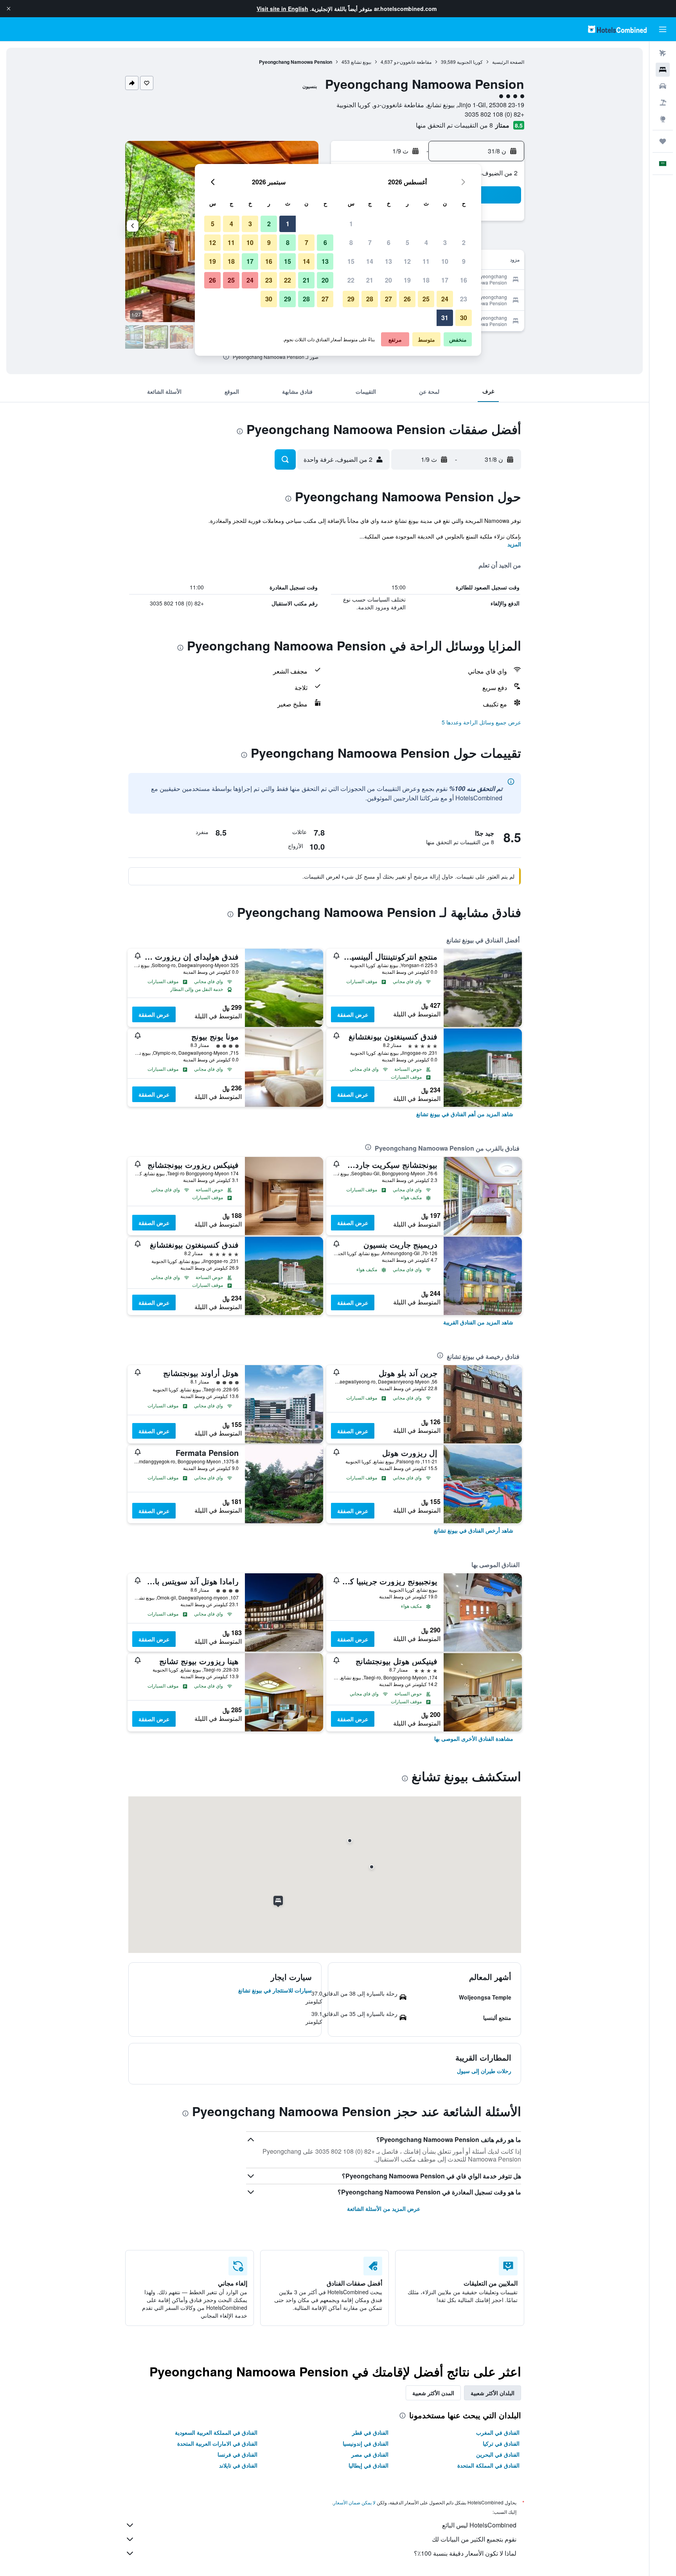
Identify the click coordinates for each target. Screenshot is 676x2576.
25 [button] (426, 299)
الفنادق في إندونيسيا (366, 2443)
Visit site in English (282, 9)
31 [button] (445, 318)
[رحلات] (663, 141)
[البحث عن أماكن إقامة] (663, 70)
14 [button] (370, 261)
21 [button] (370, 280)
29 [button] (351, 299)
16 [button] (464, 280)
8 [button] (351, 242)
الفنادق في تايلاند (238, 2465)
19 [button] (407, 280)
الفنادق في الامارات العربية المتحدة (217, 2443)
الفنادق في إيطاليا (369, 2465)
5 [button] (407, 242)
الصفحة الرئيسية (508, 62)
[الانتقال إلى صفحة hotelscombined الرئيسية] (617, 29)
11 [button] (426, 261)
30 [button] (464, 318)
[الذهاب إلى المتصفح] (663, 119)
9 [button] (464, 261)
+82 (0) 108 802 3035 (494, 114)
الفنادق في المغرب (498, 2432)
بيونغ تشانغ (361, 62)
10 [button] (445, 261)
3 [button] (445, 242)
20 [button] (388, 280)
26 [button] (407, 299)
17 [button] (445, 280)
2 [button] (464, 242)
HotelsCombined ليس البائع (479, 2525)
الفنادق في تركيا (501, 2443)
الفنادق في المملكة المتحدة (488, 2465)
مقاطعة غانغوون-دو (413, 62)
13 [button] (388, 261)
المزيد (514, 544)
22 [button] (351, 280)
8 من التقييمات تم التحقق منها (454, 125)
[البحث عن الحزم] (663, 103)
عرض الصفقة (353, 1014)
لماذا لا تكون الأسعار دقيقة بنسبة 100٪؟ (465, 2553)
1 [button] (351, 224)
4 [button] (426, 242)
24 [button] (445, 299)
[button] (9, 9)
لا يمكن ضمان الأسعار (354, 2502)
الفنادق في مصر (370, 2454)
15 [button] (351, 261)
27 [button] (388, 299)
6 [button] (389, 242)
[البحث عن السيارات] (663, 86)
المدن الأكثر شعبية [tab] (433, 2393)
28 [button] (370, 299)
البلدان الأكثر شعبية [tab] (493, 2393)
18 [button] (426, 280)
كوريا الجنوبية (470, 62)
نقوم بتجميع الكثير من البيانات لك (474, 2539)
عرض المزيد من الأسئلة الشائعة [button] (384, 2209)
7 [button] (370, 242)
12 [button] (407, 261)
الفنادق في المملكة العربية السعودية (216, 2432)
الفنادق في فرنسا (237, 2454)
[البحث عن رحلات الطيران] (663, 53)
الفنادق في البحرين (498, 2454)
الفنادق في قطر (370, 2432)
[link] (465, 1114)
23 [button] (464, 299)
